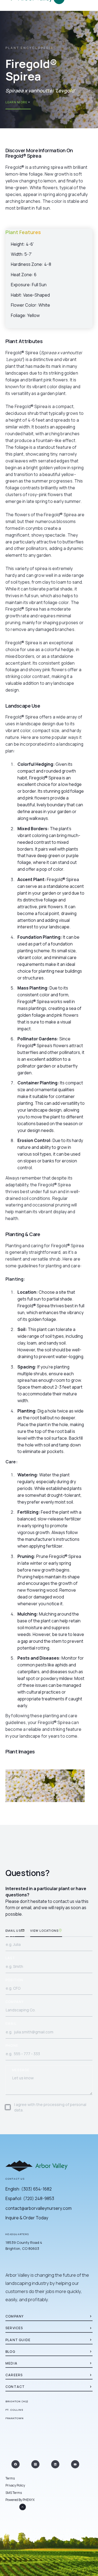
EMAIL (11, 2024)
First (11, 1936)
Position (14, 1980)
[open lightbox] (45, 1786)
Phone (12, 2046)
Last (10, 1958)
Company (15, 2002)
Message (21, 2070)
